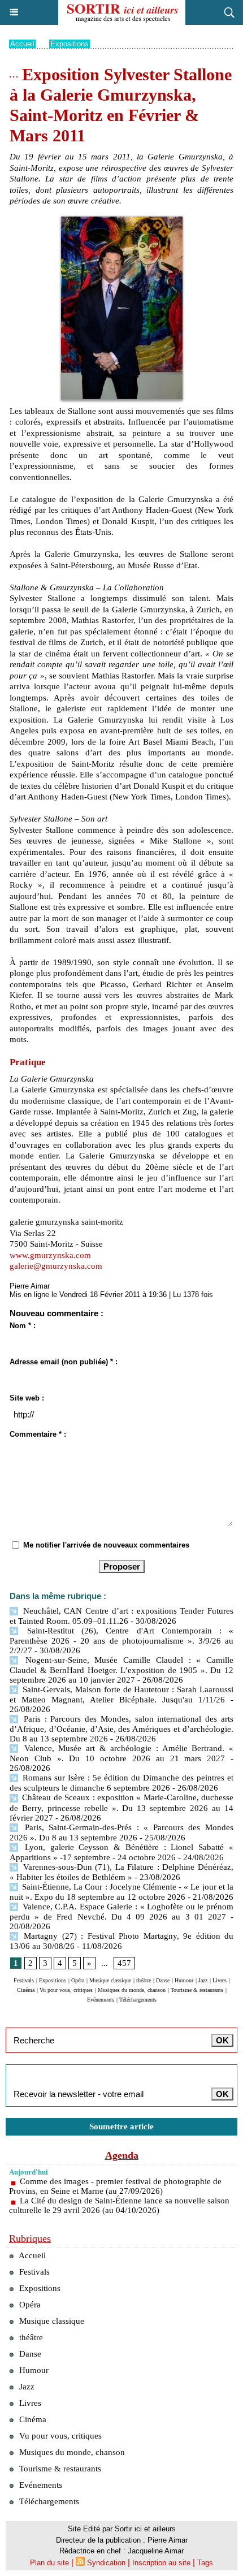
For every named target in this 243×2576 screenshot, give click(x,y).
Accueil (22, 44)
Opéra (78, 1980)
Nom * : (23, 1326)
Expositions (70, 44)
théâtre (144, 1980)
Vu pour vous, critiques (66, 1990)
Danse (163, 1980)
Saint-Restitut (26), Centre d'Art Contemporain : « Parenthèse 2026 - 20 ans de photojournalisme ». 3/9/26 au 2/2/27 (121, 1641)
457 (124, 1963)
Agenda (122, 2155)
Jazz (203, 1980)
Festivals (24, 1980)
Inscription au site (161, 2563)
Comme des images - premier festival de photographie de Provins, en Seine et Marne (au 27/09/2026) (115, 2186)
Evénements (101, 2000)
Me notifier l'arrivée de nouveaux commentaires (106, 1545)
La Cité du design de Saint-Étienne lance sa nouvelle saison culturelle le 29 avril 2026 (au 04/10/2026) (119, 2205)
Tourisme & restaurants (197, 1990)
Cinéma (26, 1990)
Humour (184, 1980)
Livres (220, 1980)
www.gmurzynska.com (50, 1255)
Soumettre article (121, 2127)
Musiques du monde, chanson (132, 1990)
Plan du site (49, 2563)
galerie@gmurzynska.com (56, 1266)
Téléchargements (138, 2000)
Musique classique (110, 1980)
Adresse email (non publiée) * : (64, 1362)
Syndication (106, 2563)
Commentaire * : (38, 1434)
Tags (205, 2563)
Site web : (27, 1398)
